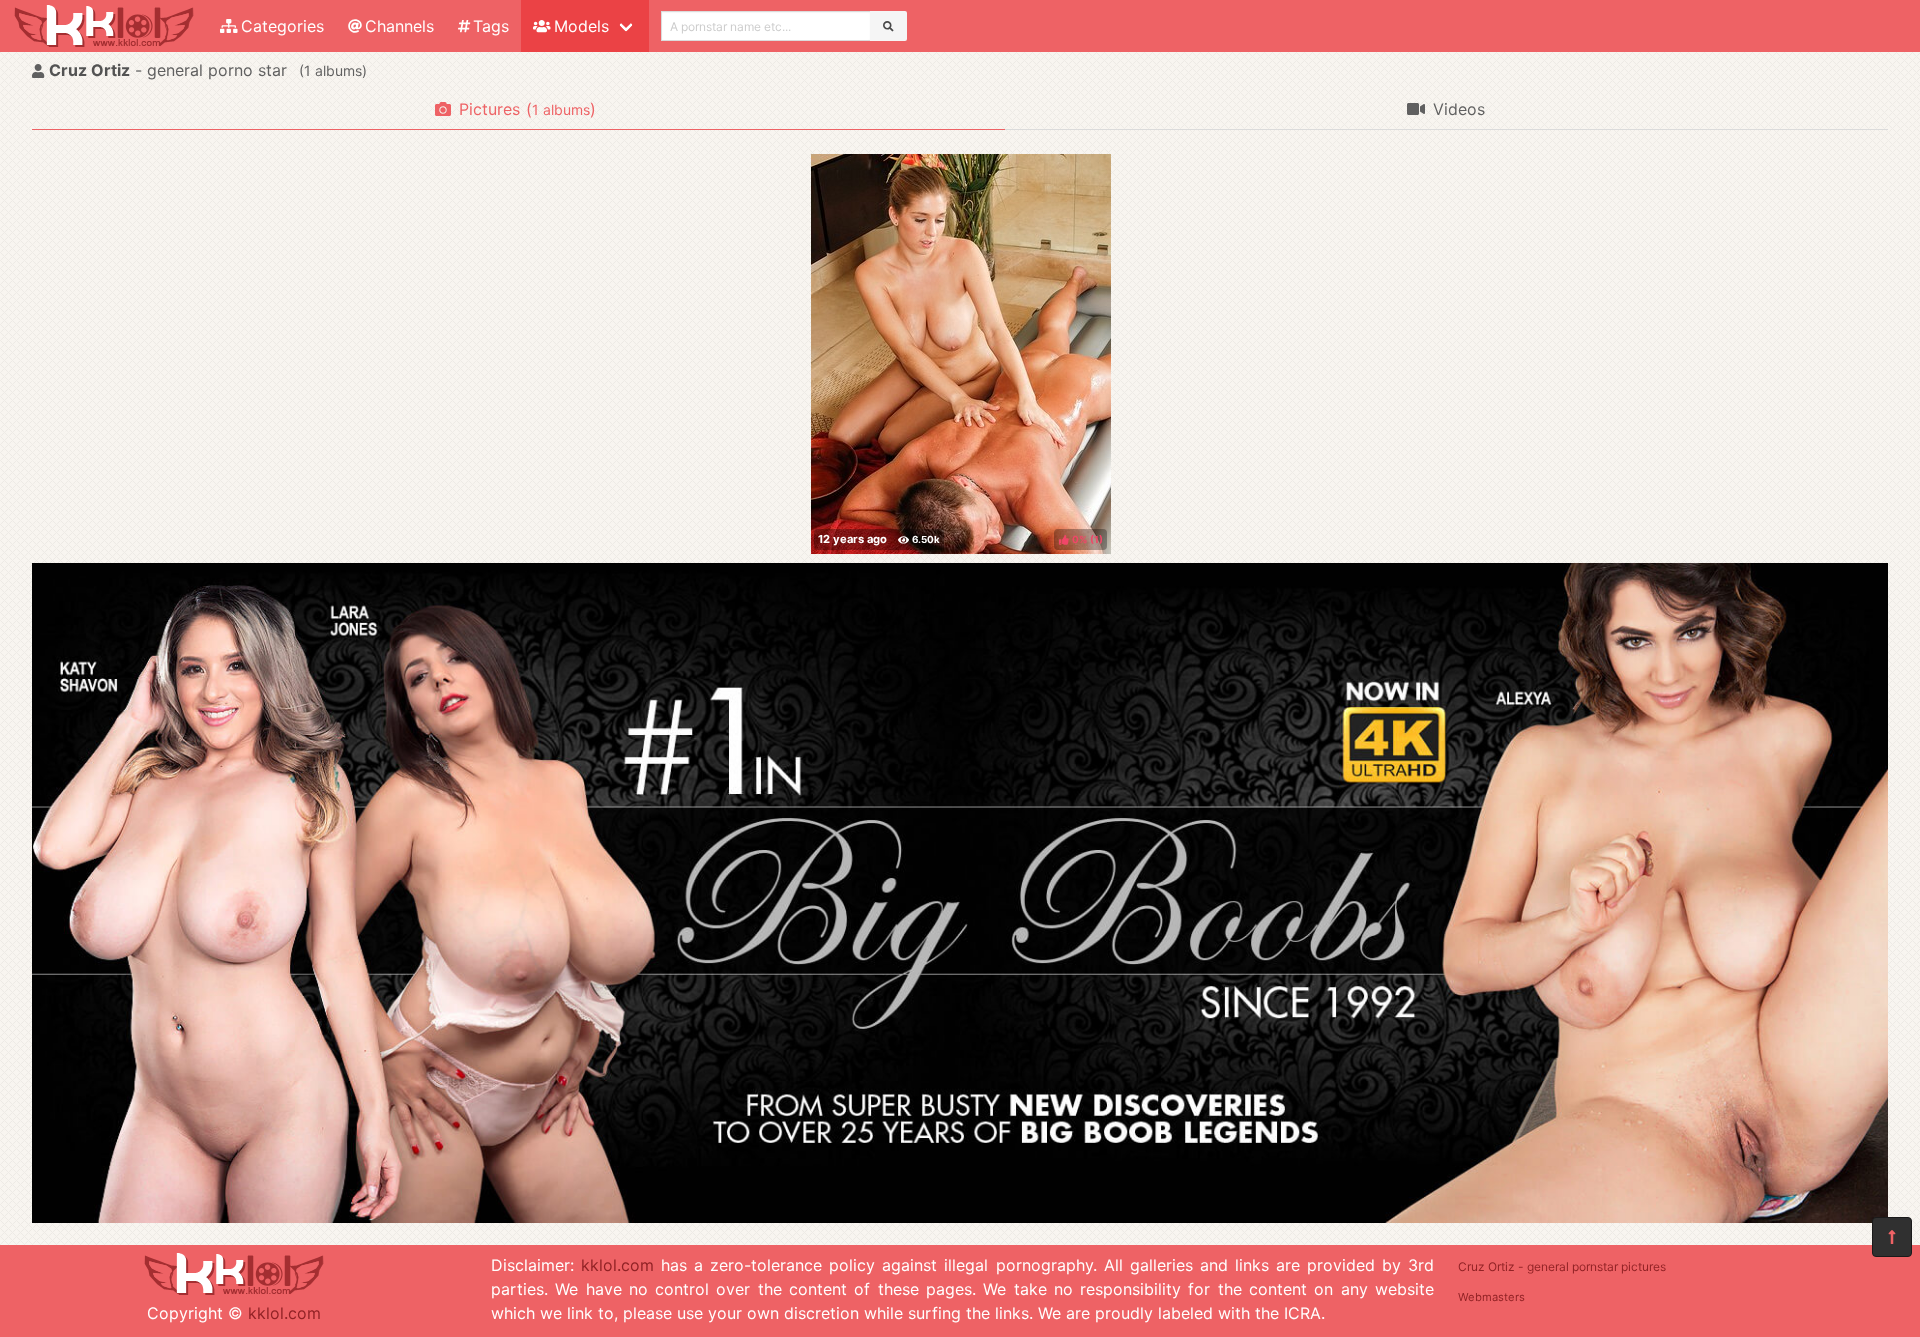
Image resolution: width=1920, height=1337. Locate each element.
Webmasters (1491, 1297)
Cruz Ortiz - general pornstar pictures (1562, 1266)
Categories (282, 26)
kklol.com (284, 1313)
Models (581, 26)
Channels (399, 26)
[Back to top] (1892, 1237)
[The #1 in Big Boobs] (960, 1217)
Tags (491, 26)
